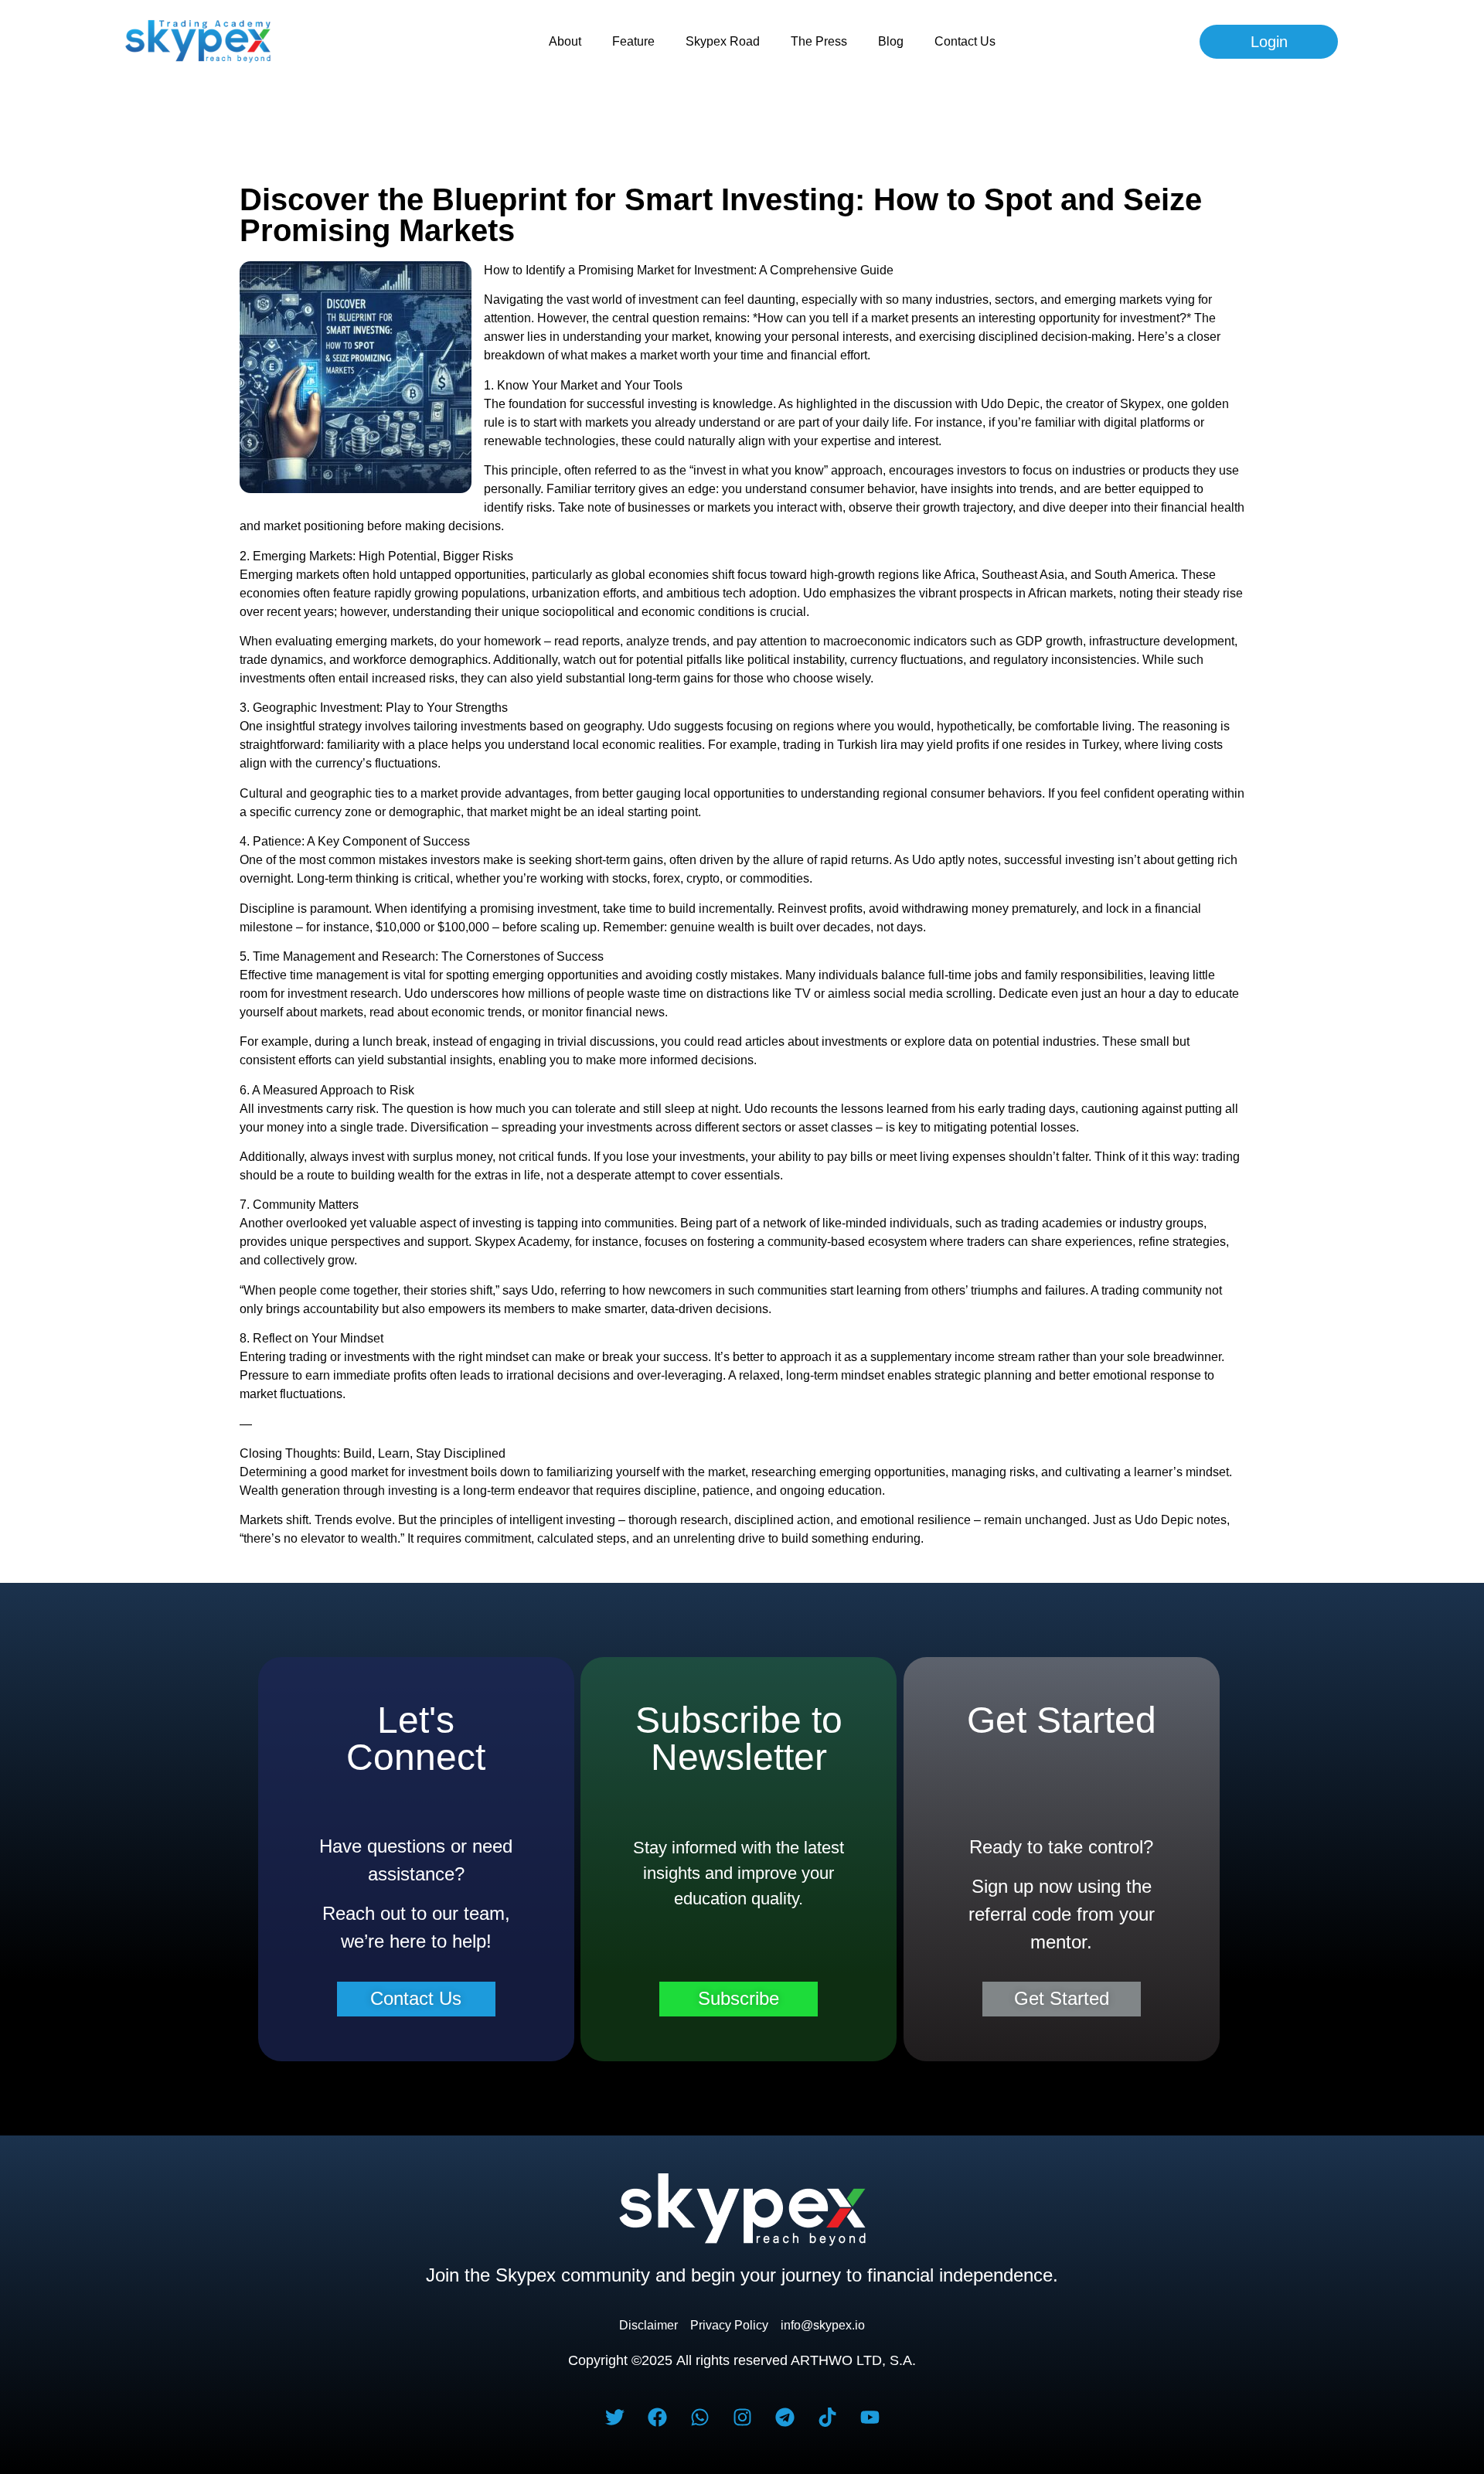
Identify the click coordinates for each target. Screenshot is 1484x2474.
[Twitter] (614, 2417)
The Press (819, 41)
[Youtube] (870, 2417)
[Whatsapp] (699, 2417)
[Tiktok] (827, 2417)
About (565, 41)
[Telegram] (785, 2417)
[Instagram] (742, 2417)
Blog (891, 41)
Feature (633, 41)
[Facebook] (657, 2417)
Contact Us (965, 41)
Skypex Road (723, 41)
